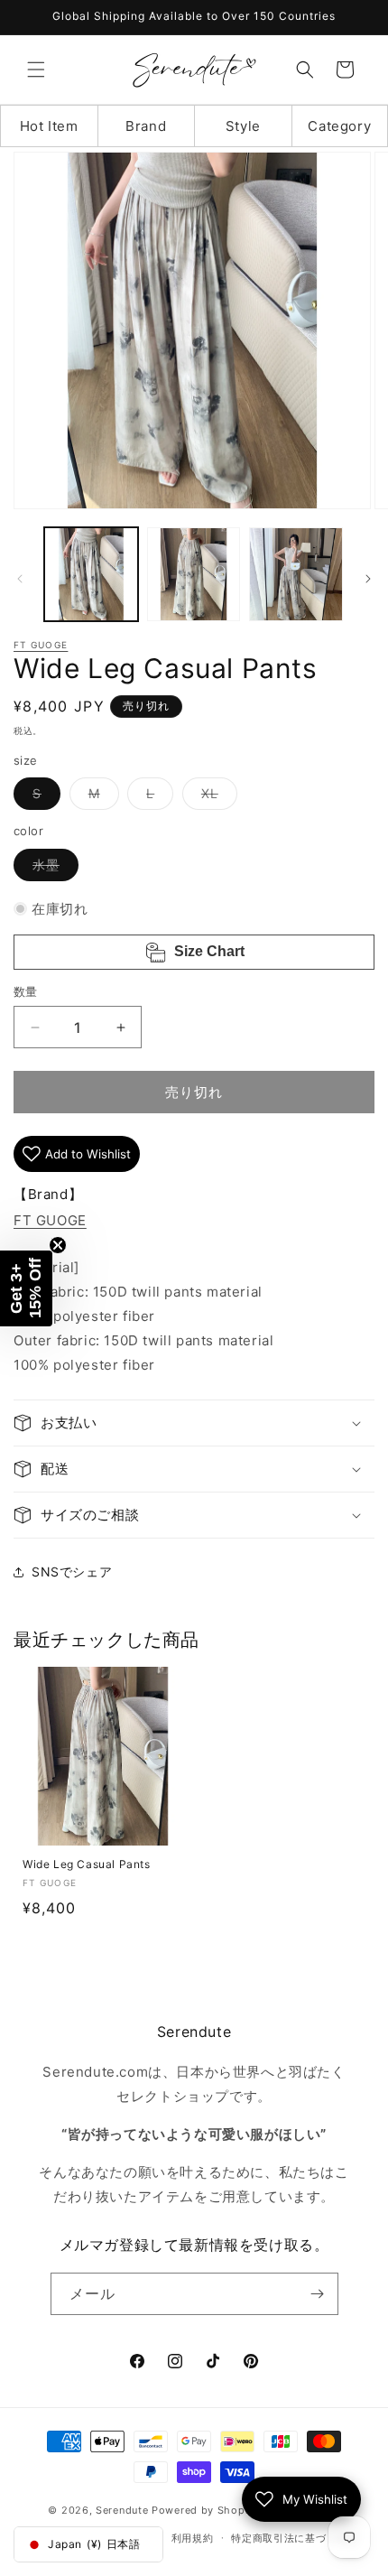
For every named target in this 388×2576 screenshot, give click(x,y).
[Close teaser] (58, 1245)
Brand (146, 126)
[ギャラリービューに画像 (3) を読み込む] (296, 574)
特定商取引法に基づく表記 (294, 2538)
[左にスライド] (20, 579)
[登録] (318, 2294)
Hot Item (49, 126)
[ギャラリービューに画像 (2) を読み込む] (194, 574)
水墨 (52, 869)
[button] (36, 70)
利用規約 (193, 2538)
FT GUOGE (41, 645)
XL (216, 797)
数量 (26, 991)
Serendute (122, 2510)
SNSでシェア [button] (72, 1572)
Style (243, 126)
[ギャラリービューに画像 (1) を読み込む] (91, 574)
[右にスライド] (368, 579)
